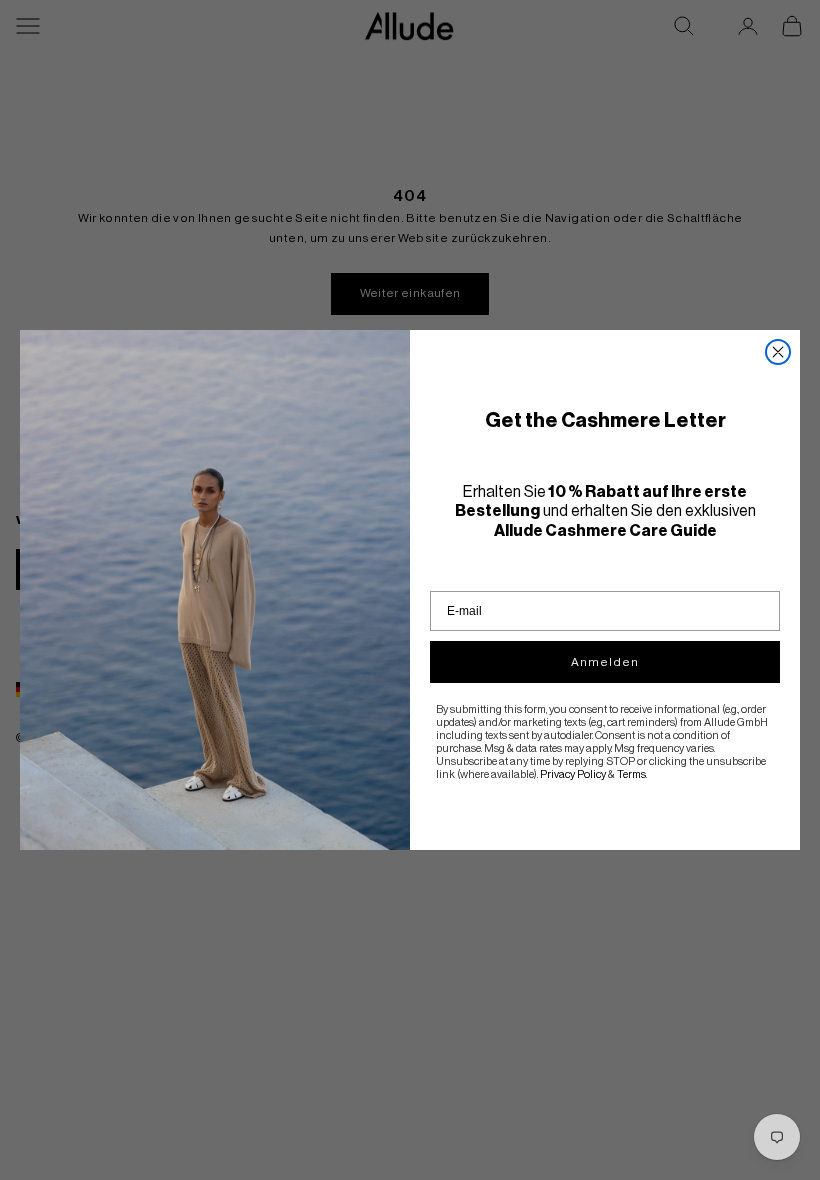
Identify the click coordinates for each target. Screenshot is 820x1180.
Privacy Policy (573, 774)
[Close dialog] (778, 352)
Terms (631, 774)
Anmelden (605, 662)
